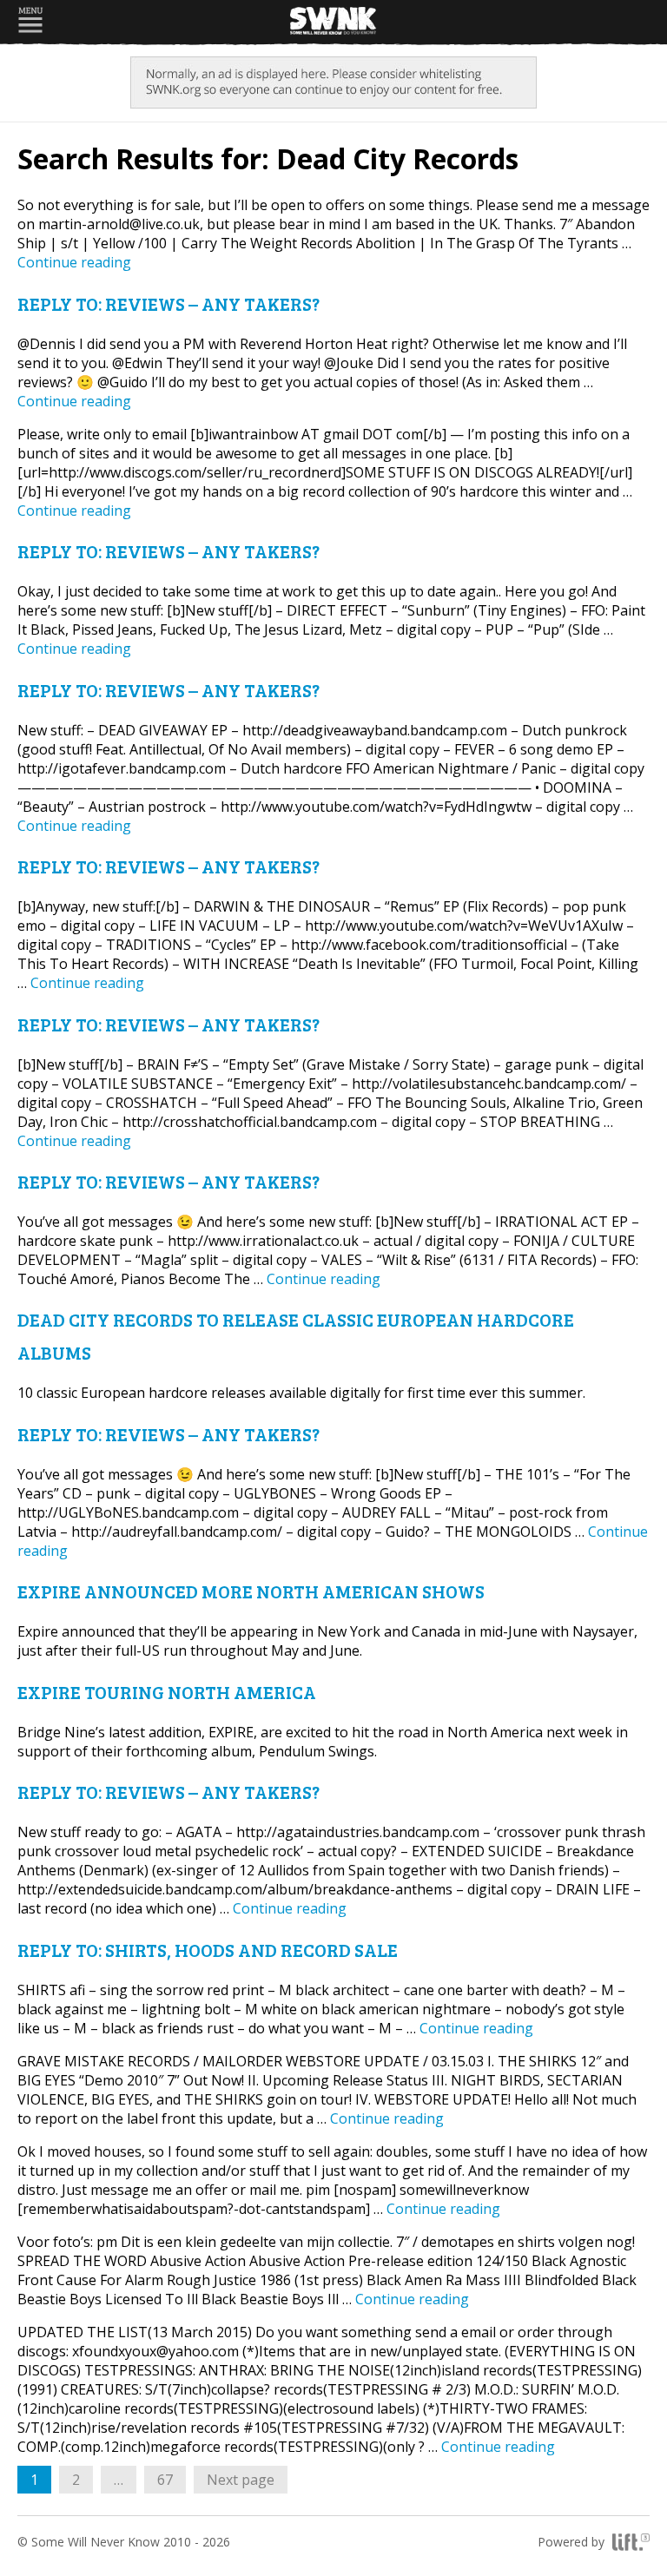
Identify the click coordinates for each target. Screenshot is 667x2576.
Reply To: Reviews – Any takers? (168, 303)
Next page (241, 2480)
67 (171, 2479)
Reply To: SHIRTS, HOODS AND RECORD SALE (208, 1950)
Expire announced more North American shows (251, 1591)
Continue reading (74, 262)
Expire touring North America (167, 1692)
